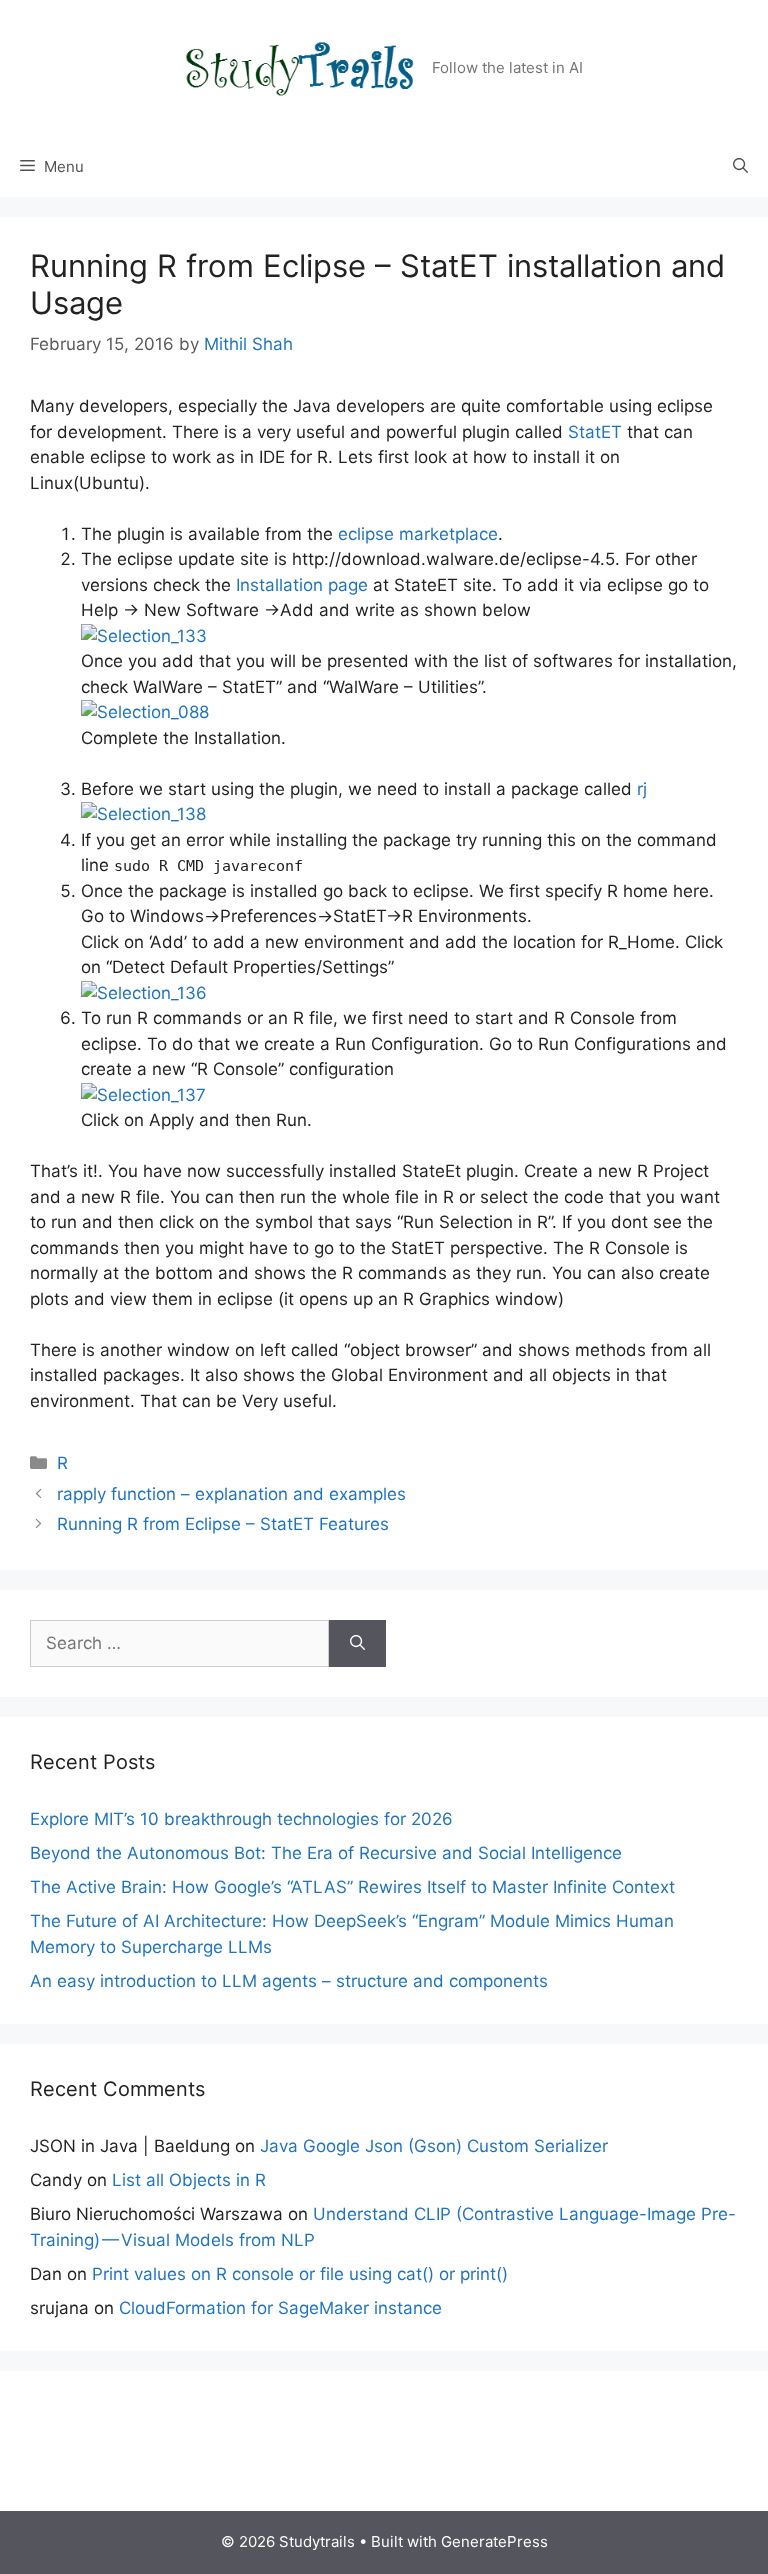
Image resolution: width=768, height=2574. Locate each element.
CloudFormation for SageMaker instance (280, 2308)
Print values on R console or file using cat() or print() (300, 2274)
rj (642, 789)
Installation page (302, 585)
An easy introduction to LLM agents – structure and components (289, 1981)
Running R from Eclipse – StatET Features (223, 1524)
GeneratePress (494, 2541)
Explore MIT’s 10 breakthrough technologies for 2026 (241, 1819)
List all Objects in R (189, 2180)
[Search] (357, 1644)
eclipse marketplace (418, 534)
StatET (595, 432)
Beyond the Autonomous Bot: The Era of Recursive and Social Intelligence (326, 1853)
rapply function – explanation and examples (231, 1494)
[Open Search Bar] (740, 167)
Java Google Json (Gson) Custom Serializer (434, 2146)
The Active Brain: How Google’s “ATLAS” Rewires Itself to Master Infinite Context (352, 1887)
